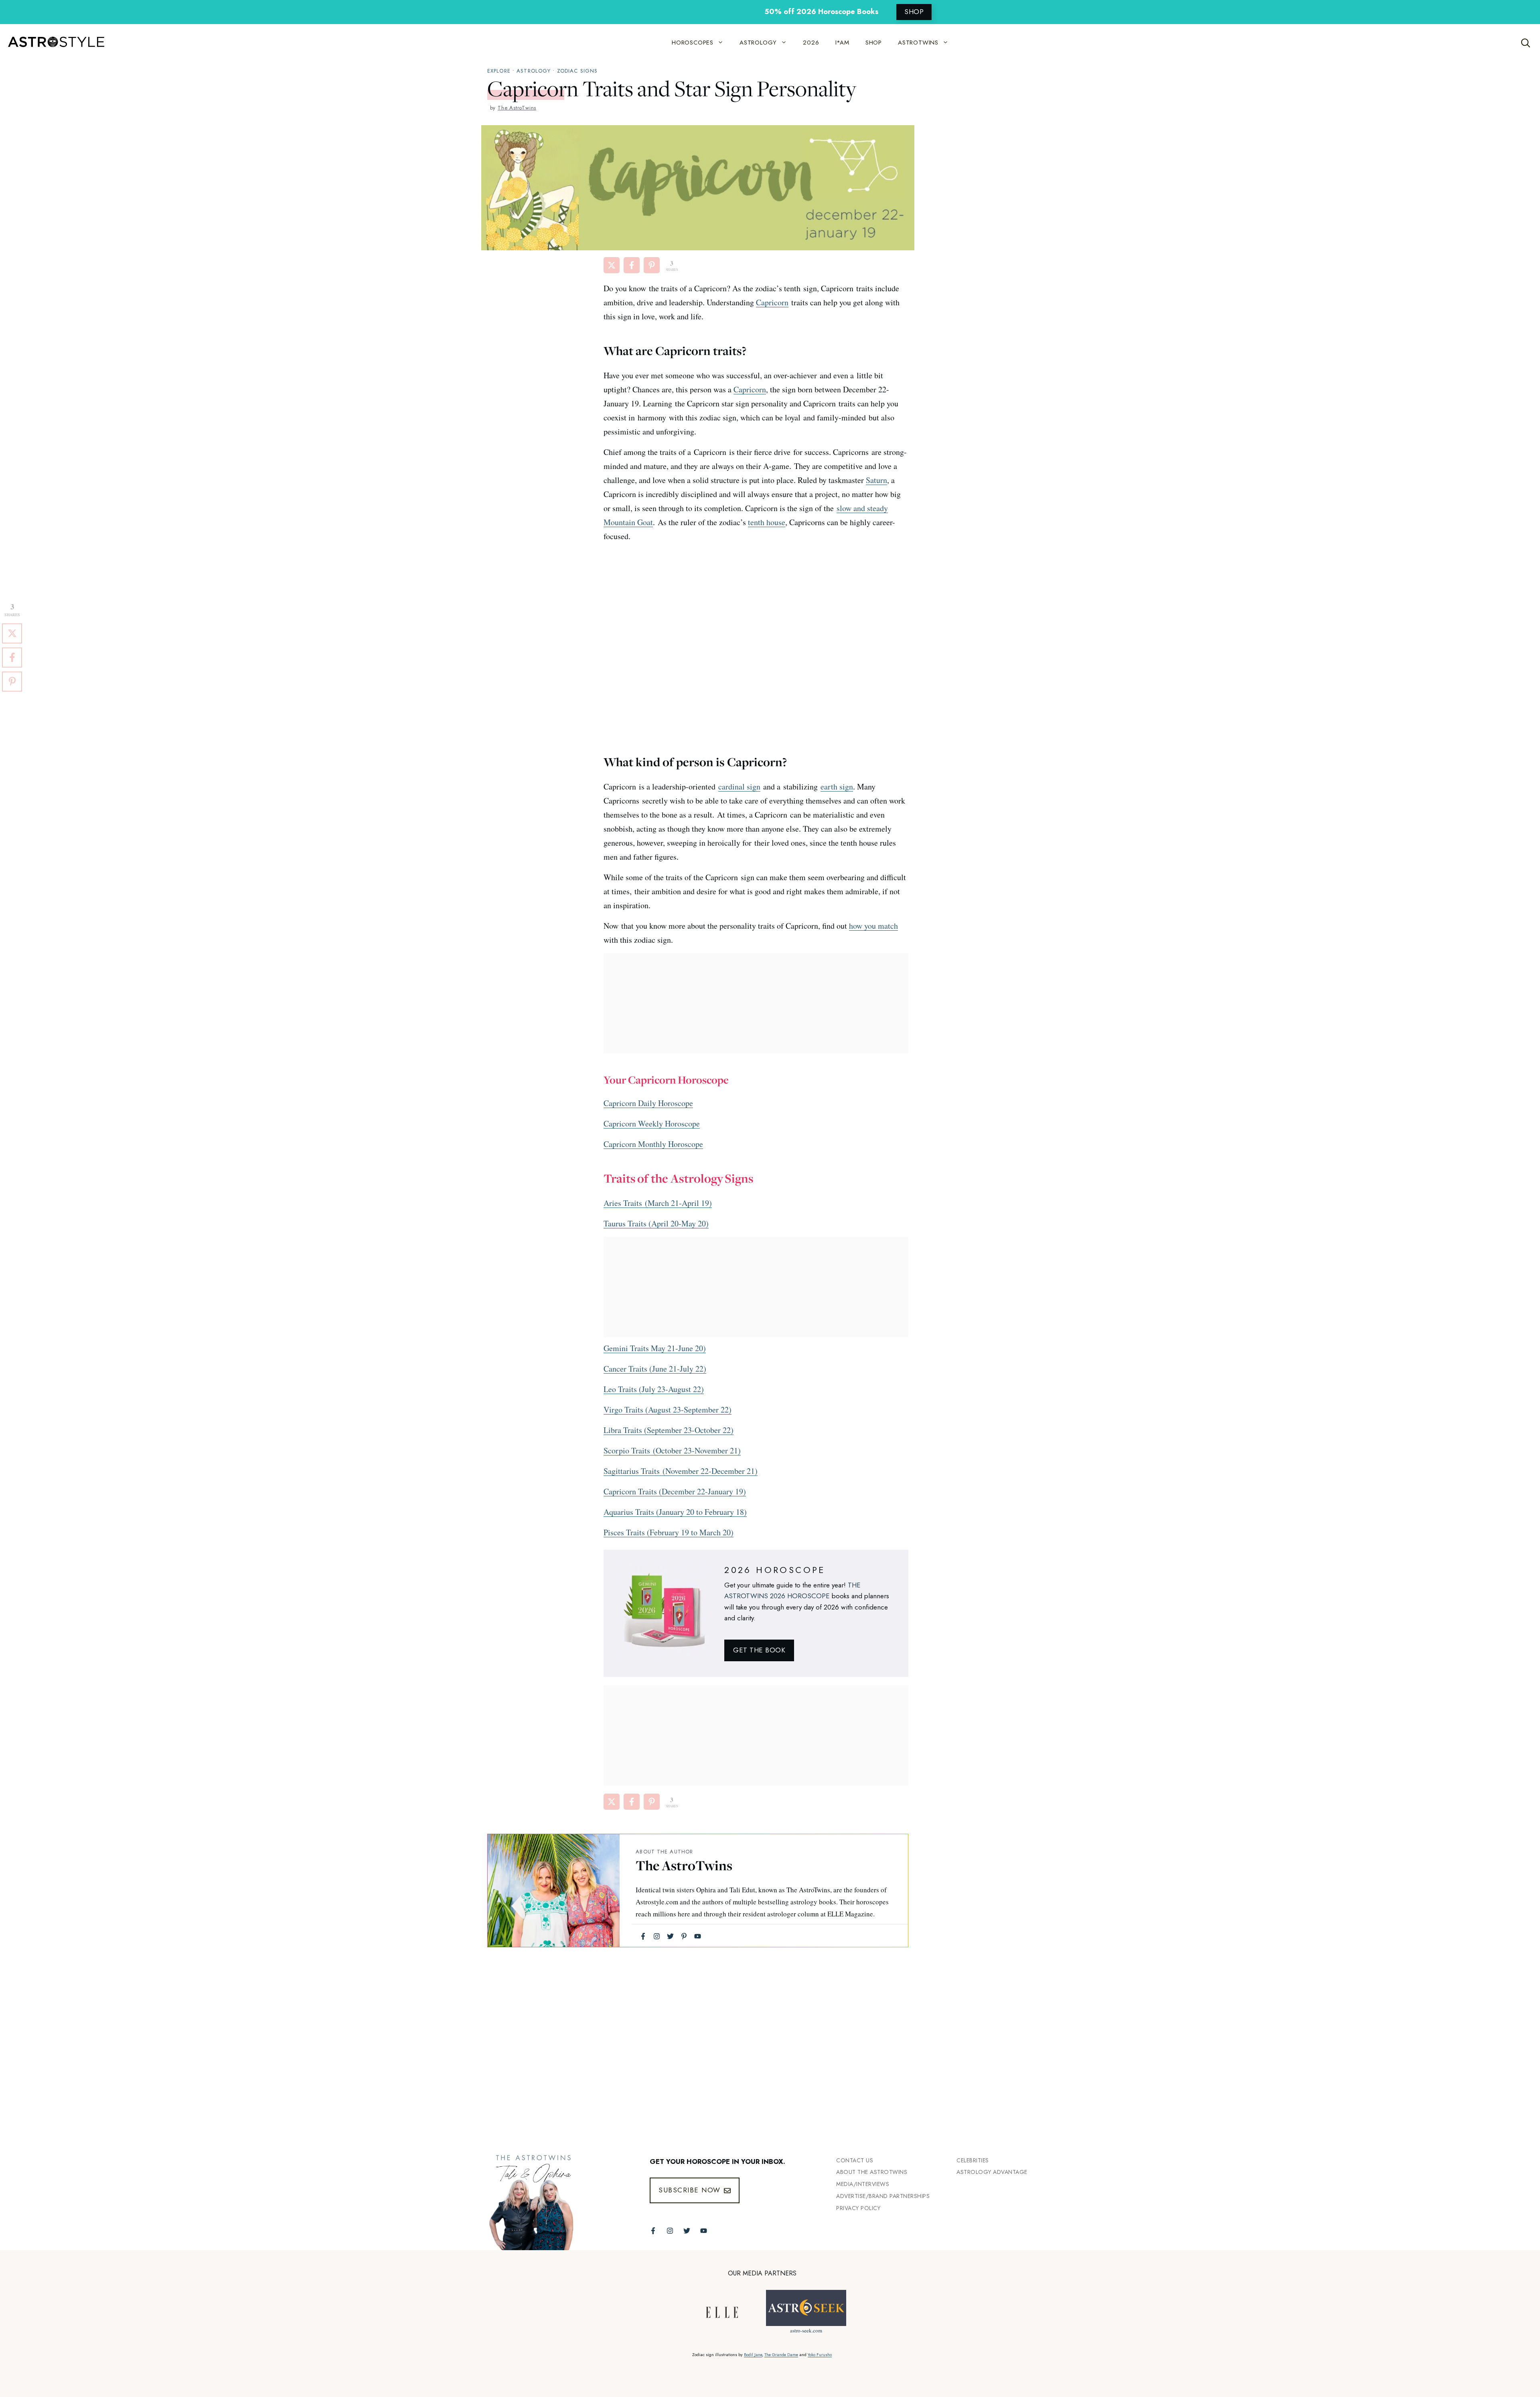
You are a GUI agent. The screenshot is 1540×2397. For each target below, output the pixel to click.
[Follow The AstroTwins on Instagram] (670, 2231)
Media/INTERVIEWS (863, 2184)
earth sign (837, 786)
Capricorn (772, 302)
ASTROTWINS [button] (918, 43)
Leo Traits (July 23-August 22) (654, 1389)
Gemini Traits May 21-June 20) (655, 1348)
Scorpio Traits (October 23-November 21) (672, 1450)
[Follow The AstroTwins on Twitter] (687, 2231)
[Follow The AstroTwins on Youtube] (704, 2231)
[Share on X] (612, 265)
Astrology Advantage (992, 2172)
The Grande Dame (781, 2355)
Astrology (534, 71)
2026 (811, 43)
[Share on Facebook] (632, 265)
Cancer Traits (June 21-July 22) (655, 1369)
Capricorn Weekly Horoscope (652, 1123)
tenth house (767, 522)
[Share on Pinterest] (652, 265)
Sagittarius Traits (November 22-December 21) (681, 1471)
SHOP (914, 12)
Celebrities (973, 2160)
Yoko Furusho (820, 2355)
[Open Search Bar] (1526, 43)
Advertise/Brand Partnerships (883, 2196)
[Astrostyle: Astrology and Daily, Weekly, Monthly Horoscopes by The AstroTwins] (52, 43)
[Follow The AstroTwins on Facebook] (653, 2231)
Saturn (876, 480)
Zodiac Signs (577, 71)
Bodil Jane (753, 2355)
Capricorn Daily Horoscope (648, 1103)
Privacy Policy (858, 2208)
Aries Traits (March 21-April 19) (658, 1203)
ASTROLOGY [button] (758, 43)
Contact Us (855, 2160)
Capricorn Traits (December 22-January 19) (675, 1491)
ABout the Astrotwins (872, 2172)
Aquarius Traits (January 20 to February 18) (675, 1512)
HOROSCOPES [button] (693, 43)
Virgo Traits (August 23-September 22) (668, 1410)
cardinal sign (739, 786)
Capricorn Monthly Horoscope (653, 1144)
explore (499, 71)
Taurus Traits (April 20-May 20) (656, 1223)
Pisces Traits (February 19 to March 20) (669, 1532)
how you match (873, 926)
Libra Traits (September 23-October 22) (669, 1430)
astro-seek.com (806, 2330)
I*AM (842, 43)
